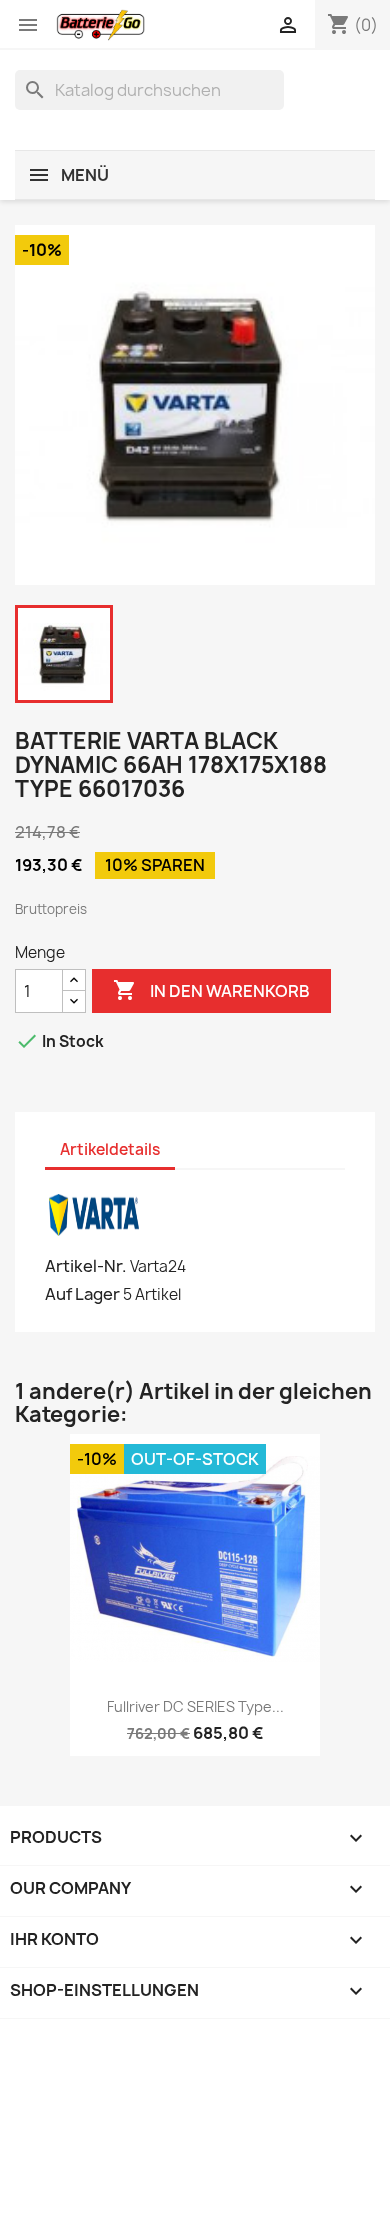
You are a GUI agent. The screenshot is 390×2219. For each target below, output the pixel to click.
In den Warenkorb (211, 990)
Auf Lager (82, 1294)
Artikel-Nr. (86, 1266)
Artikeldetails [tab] (110, 1149)
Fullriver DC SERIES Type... (195, 1706)
